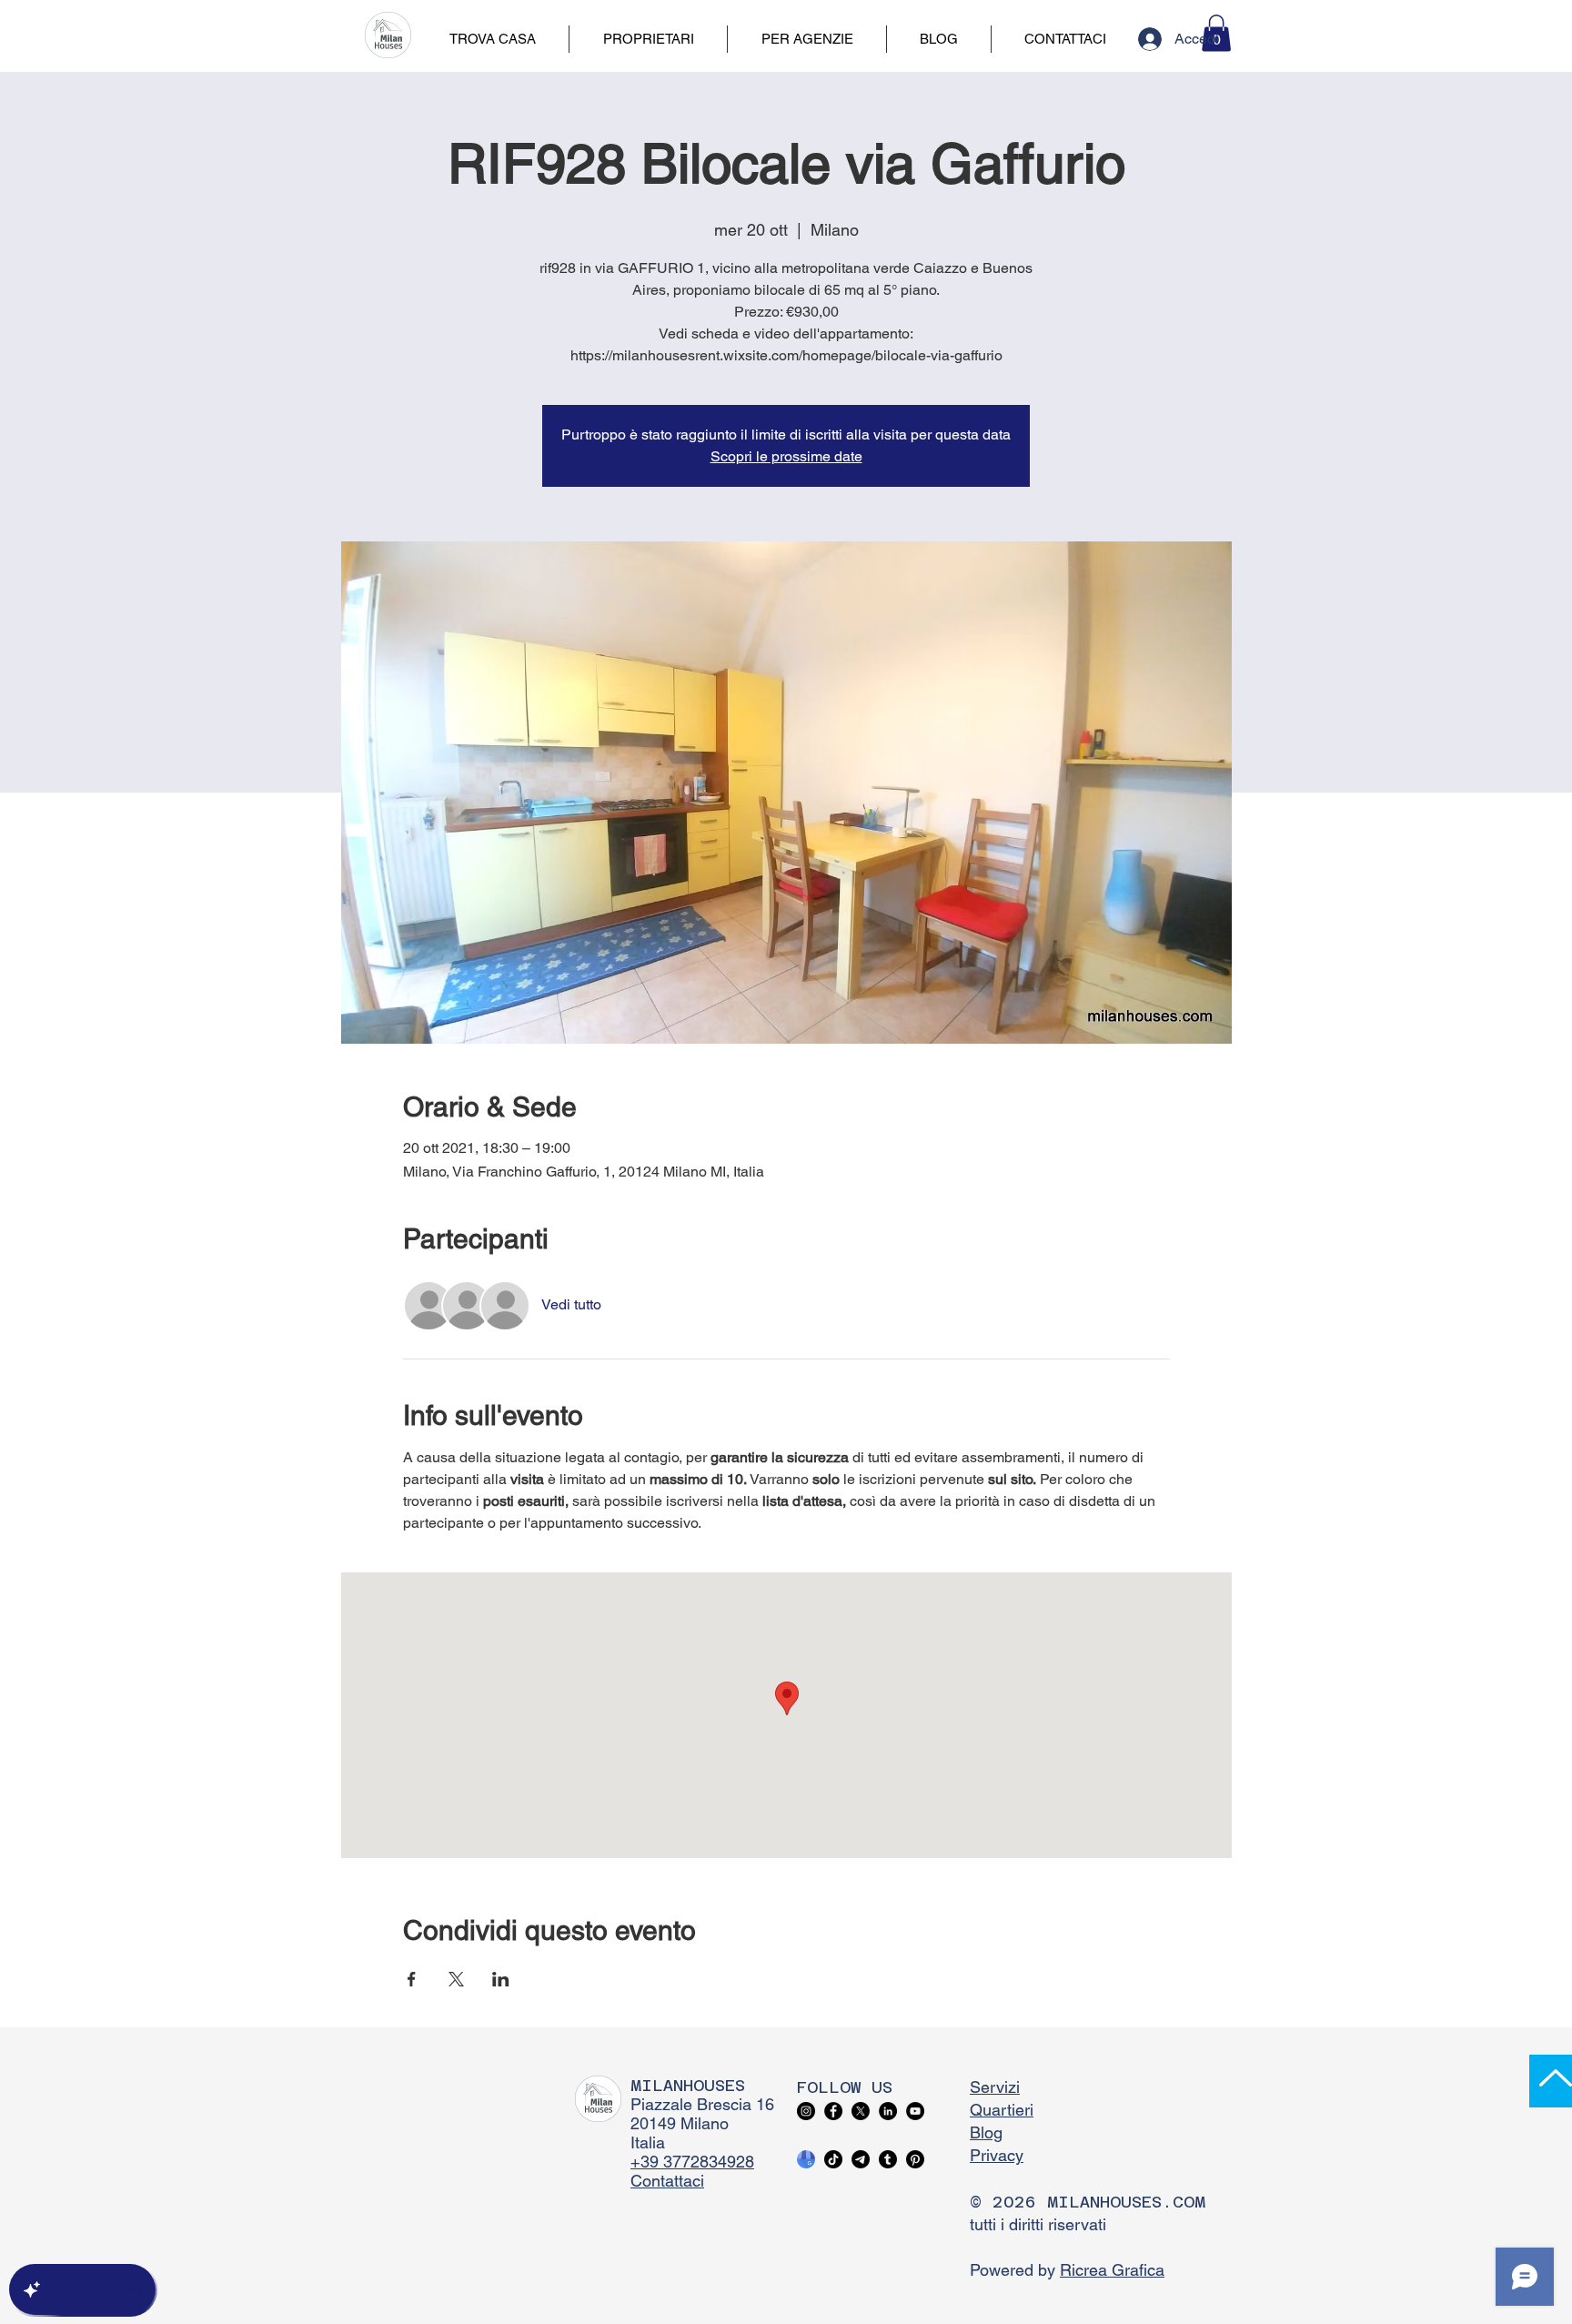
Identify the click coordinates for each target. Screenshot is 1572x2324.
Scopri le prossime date (786, 456)
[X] (861, 2111)
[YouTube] (915, 2111)
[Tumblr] (888, 2159)
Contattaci (667, 2181)
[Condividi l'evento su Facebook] (412, 1979)
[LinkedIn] (888, 2111)
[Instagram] (806, 2111)
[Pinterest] (915, 2159)
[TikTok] (833, 2159)
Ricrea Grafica (1112, 2270)
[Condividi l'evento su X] (456, 1979)
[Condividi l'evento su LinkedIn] (501, 1979)
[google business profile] (806, 2159)
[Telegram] (861, 2159)
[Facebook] (833, 2111)
